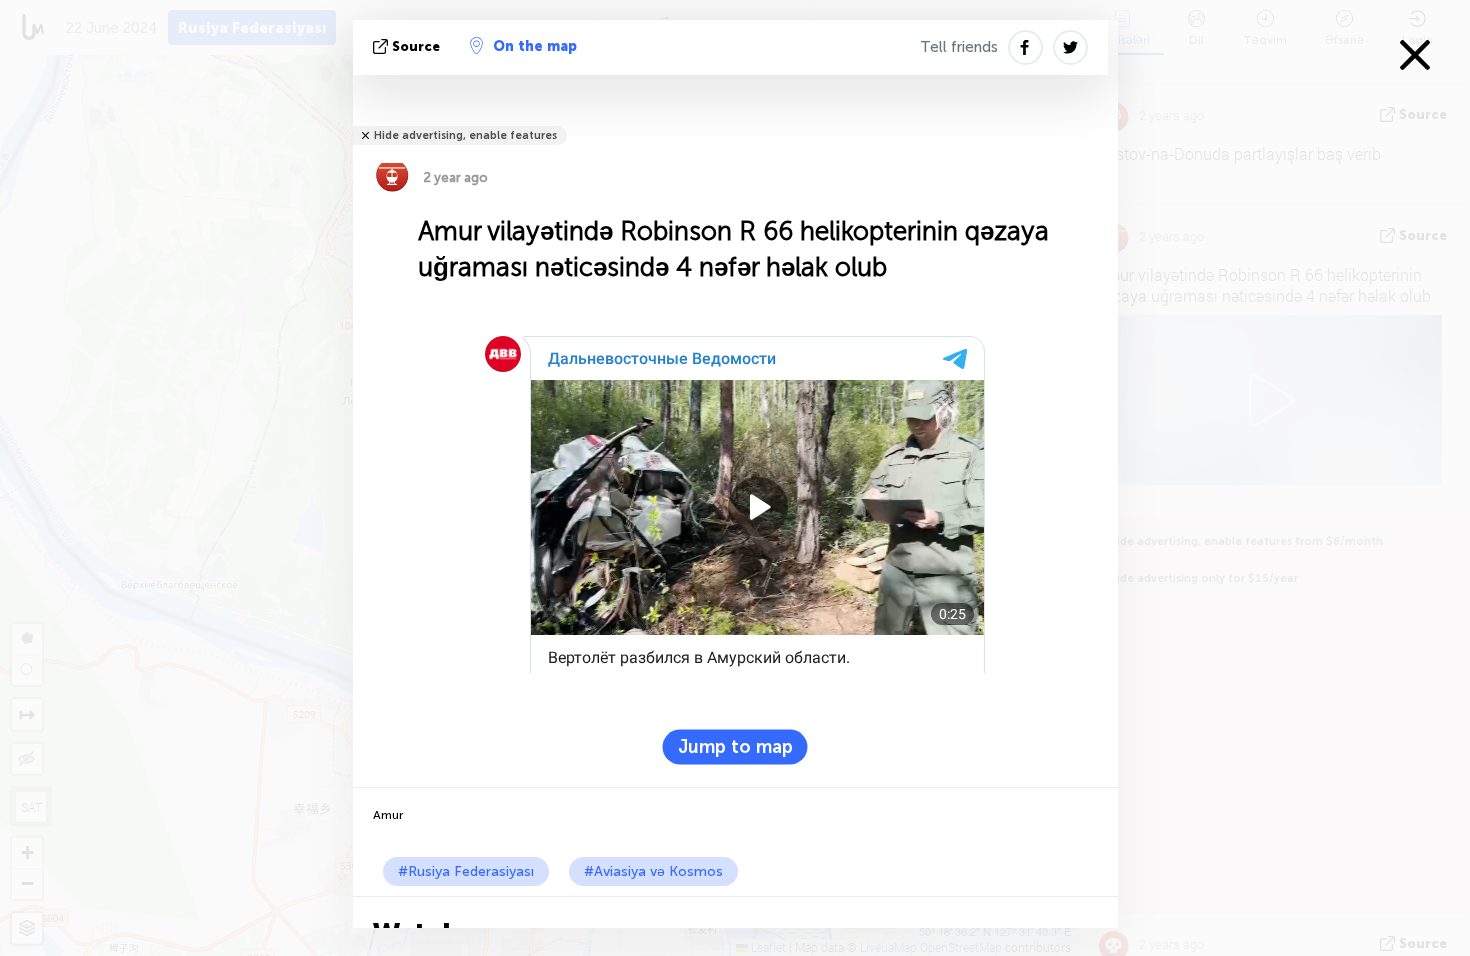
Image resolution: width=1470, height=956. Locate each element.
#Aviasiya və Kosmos (653, 871)
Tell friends (959, 47)
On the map (535, 46)
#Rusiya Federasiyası (466, 871)
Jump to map (735, 747)
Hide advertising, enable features (465, 135)
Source (416, 46)
